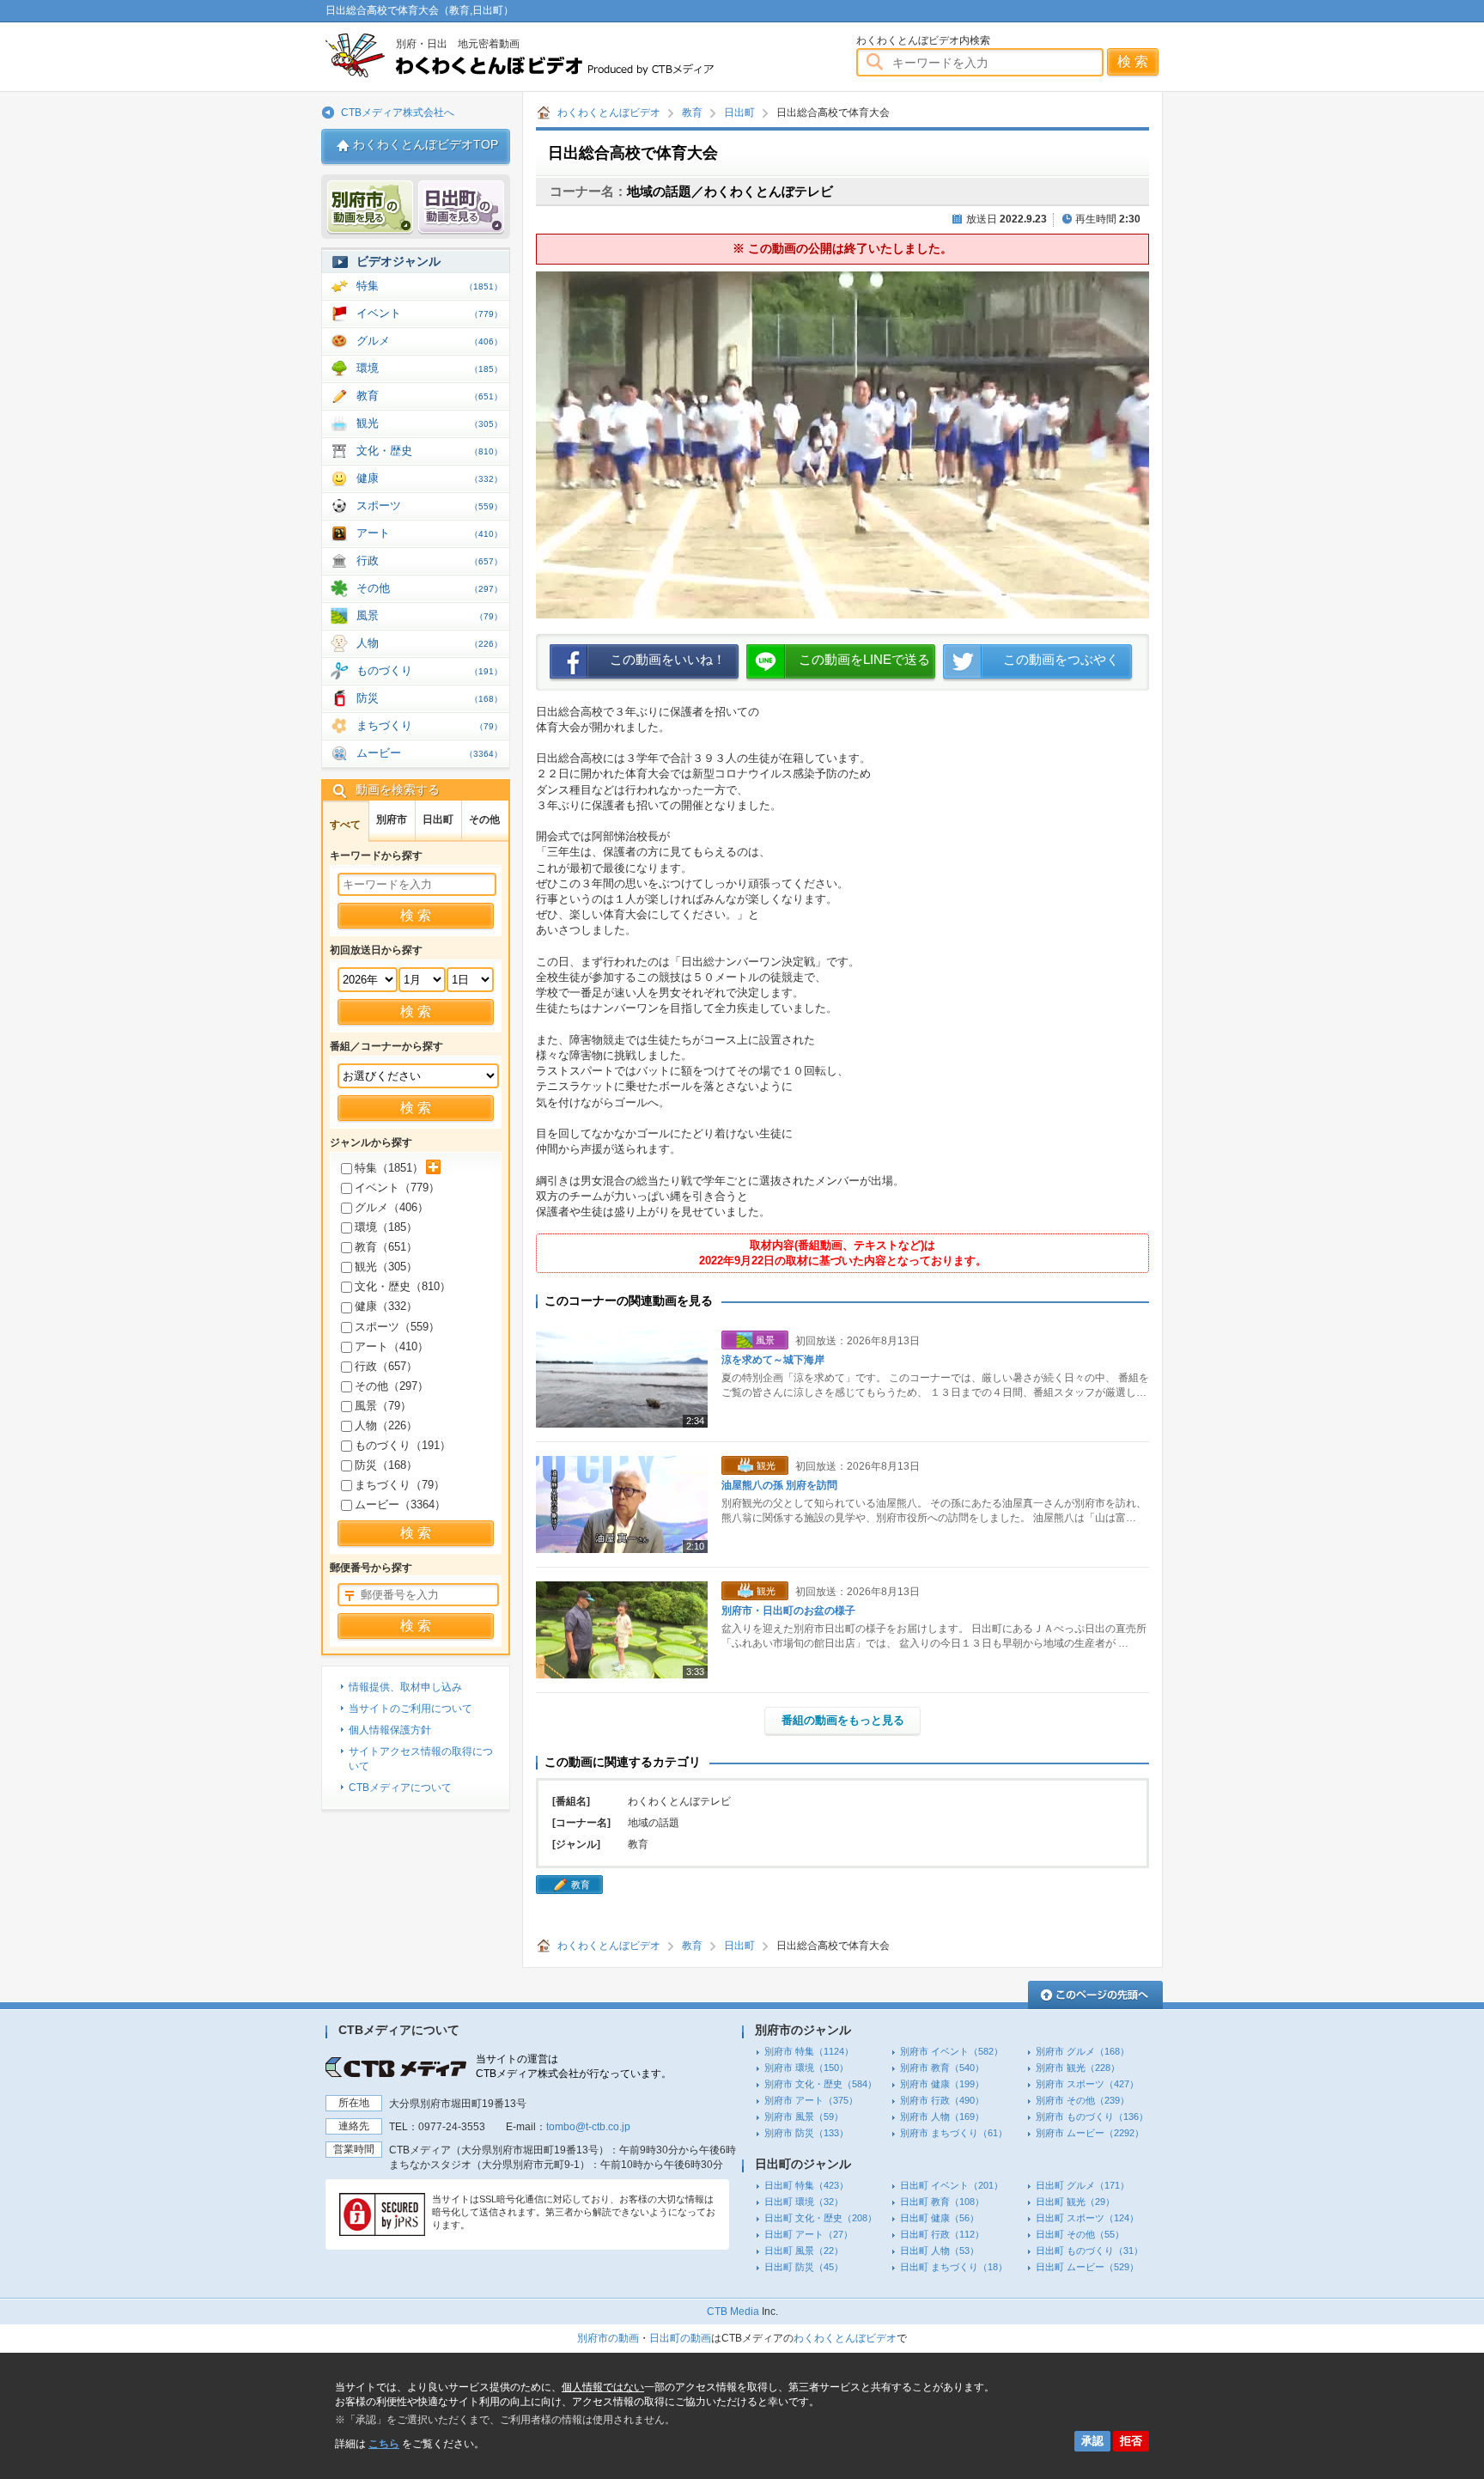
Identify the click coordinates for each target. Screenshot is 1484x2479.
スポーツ (429, 506)
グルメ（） (392, 1207)
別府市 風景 (804, 2117)
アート (429, 533)
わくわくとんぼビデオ (551, 55)
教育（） (386, 1247)
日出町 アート (809, 2234)
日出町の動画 (680, 2338)
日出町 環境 (804, 2202)
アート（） (392, 1346)
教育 (692, 113)
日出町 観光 (1075, 2202)
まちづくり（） (400, 1485)
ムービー (429, 753)
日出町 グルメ (1083, 2185)
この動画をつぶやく (1061, 659)
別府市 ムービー (1090, 2133)
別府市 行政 (942, 2100)
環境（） (386, 1227)
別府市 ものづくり (1092, 2117)
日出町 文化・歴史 (821, 2218)
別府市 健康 (942, 2084)
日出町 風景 (804, 2251)
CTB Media (733, 2311)
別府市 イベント (952, 2051)
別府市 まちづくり (954, 2133)
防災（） (386, 1465)
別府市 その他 (1083, 2100)
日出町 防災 (804, 2267)
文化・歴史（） (403, 1286)
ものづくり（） (403, 1445)
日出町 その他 (1080, 2234)
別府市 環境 (806, 2068)
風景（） (383, 1406)
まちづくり (429, 725)
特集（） (389, 1168)
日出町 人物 (940, 2251)
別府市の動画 (608, 2338)
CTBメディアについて (400, 1788)
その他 (429, 588)
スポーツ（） (397, 1327)
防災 (429, 698)
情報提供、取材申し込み (405, 1687)
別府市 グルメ (1083, 2051)
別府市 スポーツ (1087, 2084)
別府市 (392, 819)
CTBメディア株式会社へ (398, 113)
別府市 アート (811, 2100)
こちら (384, 2444)
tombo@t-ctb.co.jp (588, 2127)
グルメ (429, 341)
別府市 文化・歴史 (821, 2084)
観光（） (386, 1267)
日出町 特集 (806, 2185)
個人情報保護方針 (390, 1730)
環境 (429, 368)
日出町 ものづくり (1089, 2251)
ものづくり (429, 670)
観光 (429, 423)
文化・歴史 (429, 451)
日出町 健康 (940, 2218)
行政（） (386, 1366)
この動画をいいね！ (668, 659)
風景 (429, 615)
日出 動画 (461, 207)
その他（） (392, 1386)
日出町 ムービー (1087, 2267)
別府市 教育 (942, 2068)
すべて (345, 825)
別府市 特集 (809, 2051)
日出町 (739, 113)
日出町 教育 (942, 2202)
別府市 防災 (806, 2133)
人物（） (386, 1425)
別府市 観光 (1078, 2068)
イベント (429, 313)
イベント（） (397, 1188)
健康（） (386, 1306)
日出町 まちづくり (954, 2267)
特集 (429, 286)
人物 (429, 643)
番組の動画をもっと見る (843, 1720)
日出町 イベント (952, 2185)
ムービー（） (400, 1504)
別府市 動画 (370, 207)
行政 (429, 560)
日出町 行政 (942, 2234)
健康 (429, 478)
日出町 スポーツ (1087, 2218)
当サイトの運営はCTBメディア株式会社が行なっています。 (574, 2066)
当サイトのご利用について (411, 1708)
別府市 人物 (942, 2117)
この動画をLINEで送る (864, 659)
